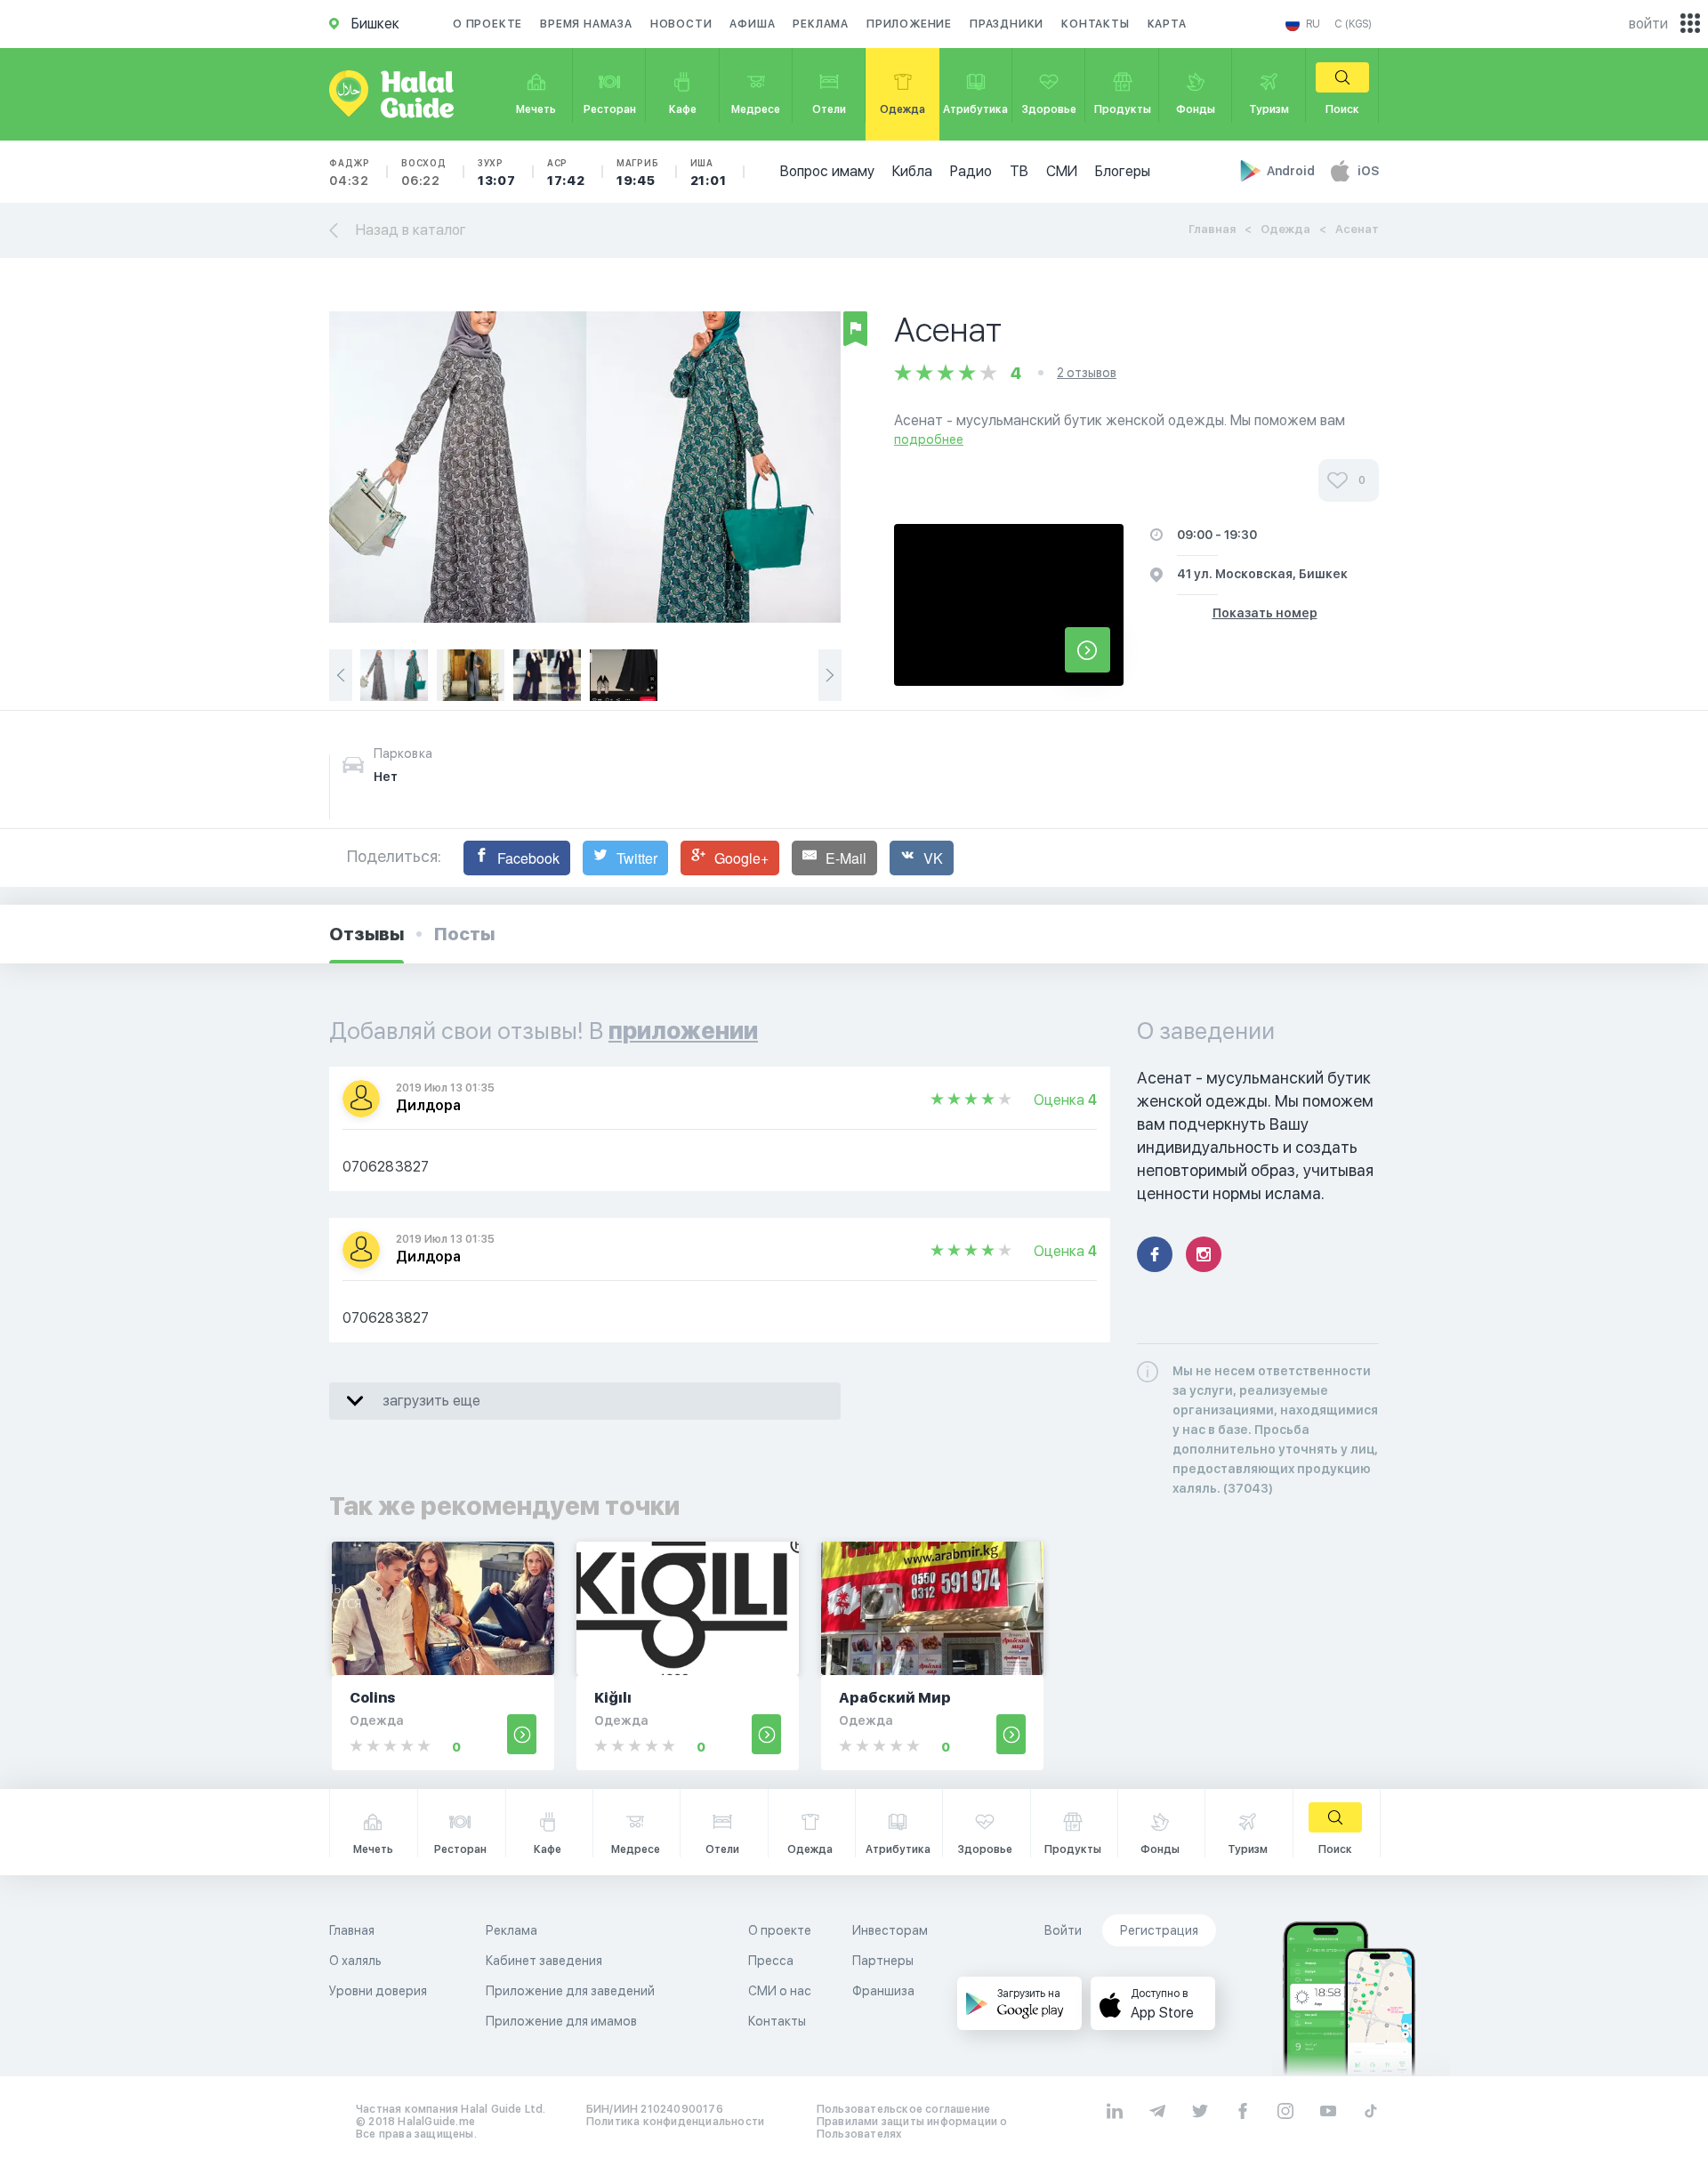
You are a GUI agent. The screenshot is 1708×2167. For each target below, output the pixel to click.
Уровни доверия (378, 1991)
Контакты (1095, 24)
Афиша (752, 24)
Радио (971, 171)
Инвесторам (890, 1930)
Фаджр (350, 173)
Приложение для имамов (561, 2021)
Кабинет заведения (544, 1961)
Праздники (1007, 24)
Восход (424, 173)
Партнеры (883, 1961)
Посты (464, 934)
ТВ (1019, 171)
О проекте (487, 24)
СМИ (1062, 171)
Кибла (912, 171)
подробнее (929, 439)
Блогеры (1123, 171)
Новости (681, 24)
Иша (709, 173)
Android (1292, 171)
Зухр (497, 173)
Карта (1167, 24)
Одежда (1285, 229)
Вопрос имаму (827, 171)
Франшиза (883, 1991)
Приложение (909, 24)
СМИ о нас (780, 1991)
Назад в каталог (411, 230)
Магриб (638, 173)
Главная (1212, 229)
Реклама (821, 24)
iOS (1368, 171)
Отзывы (367, 934)
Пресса (771, 1961)
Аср (566, 173)
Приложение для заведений (570, 1991)
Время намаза (586, 24)
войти (1648, 24)
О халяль (355, 1961)
